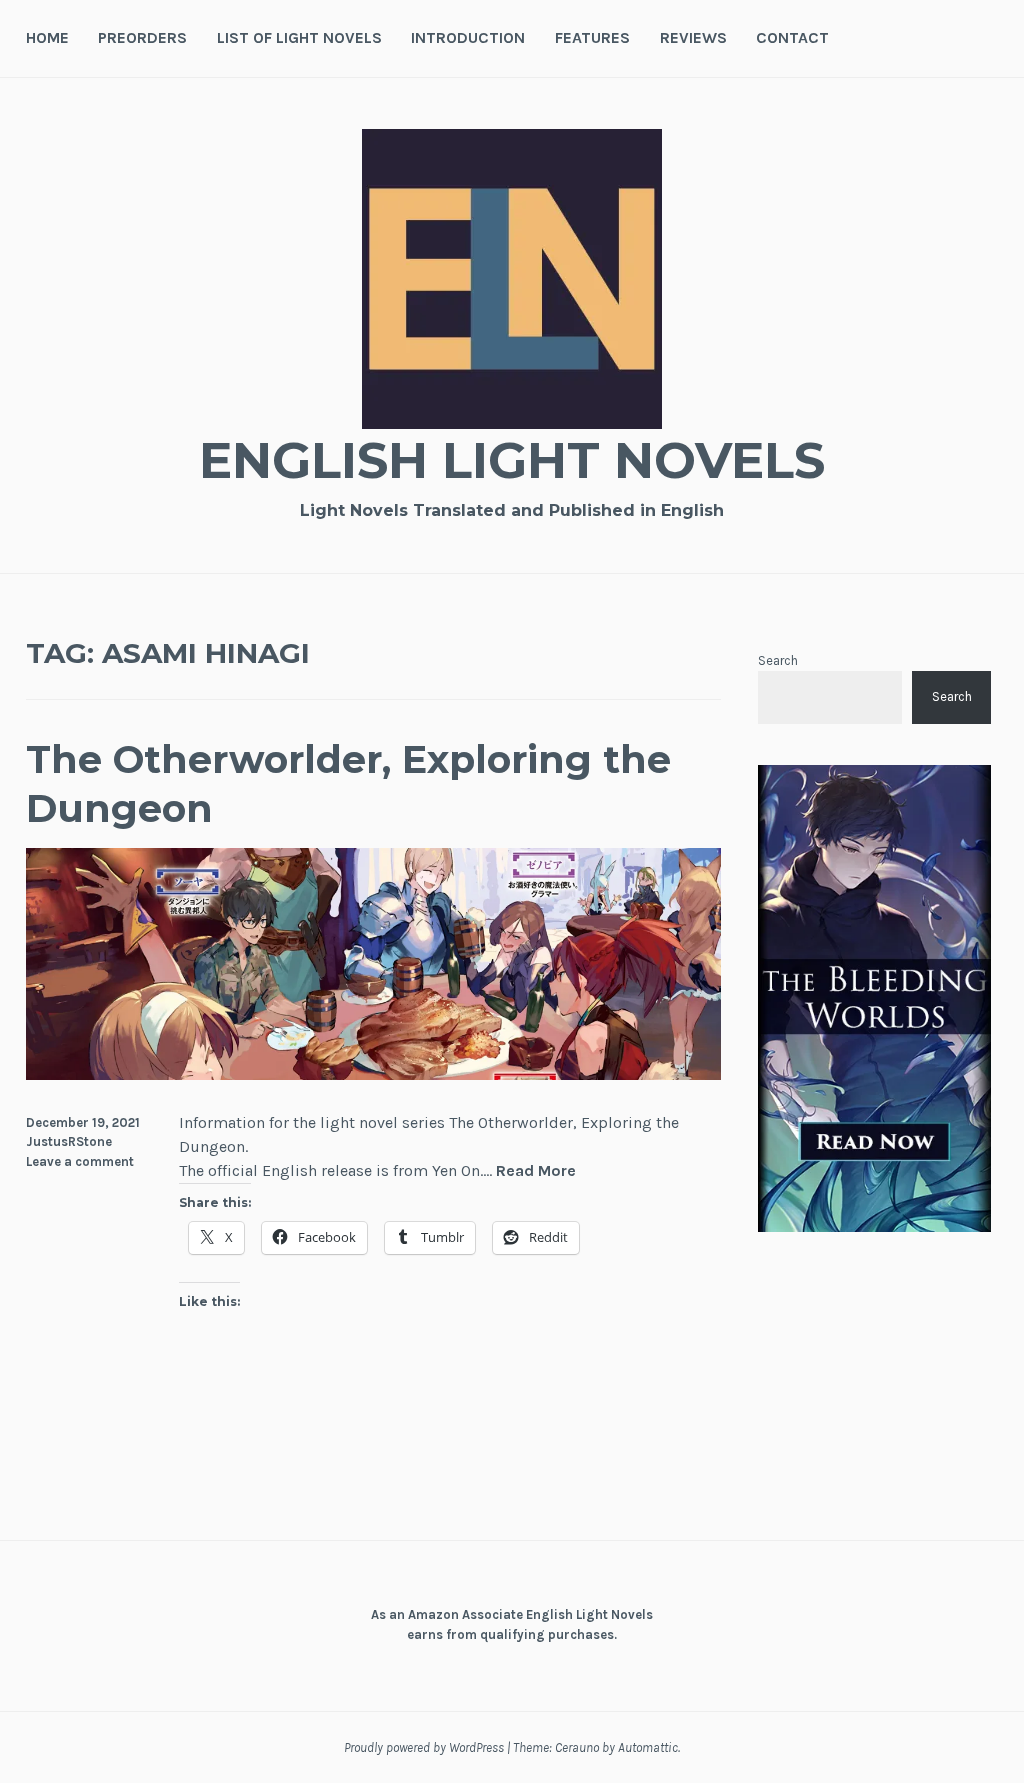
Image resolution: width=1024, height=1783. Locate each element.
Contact (792, 37)
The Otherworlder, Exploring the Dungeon (348, 784)
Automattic (648, 1747)
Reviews (693, 37)
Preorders (142, 37)
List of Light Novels (299, 37)
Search (778, 660)
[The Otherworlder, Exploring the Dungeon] (374, 1074)
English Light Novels (512, 460)
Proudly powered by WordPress (424, 1747)
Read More (536, 1171)
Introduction (468, 37)
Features (592, 37)
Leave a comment (80, 1161)
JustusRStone (69, 1141)
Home (47, 37)
